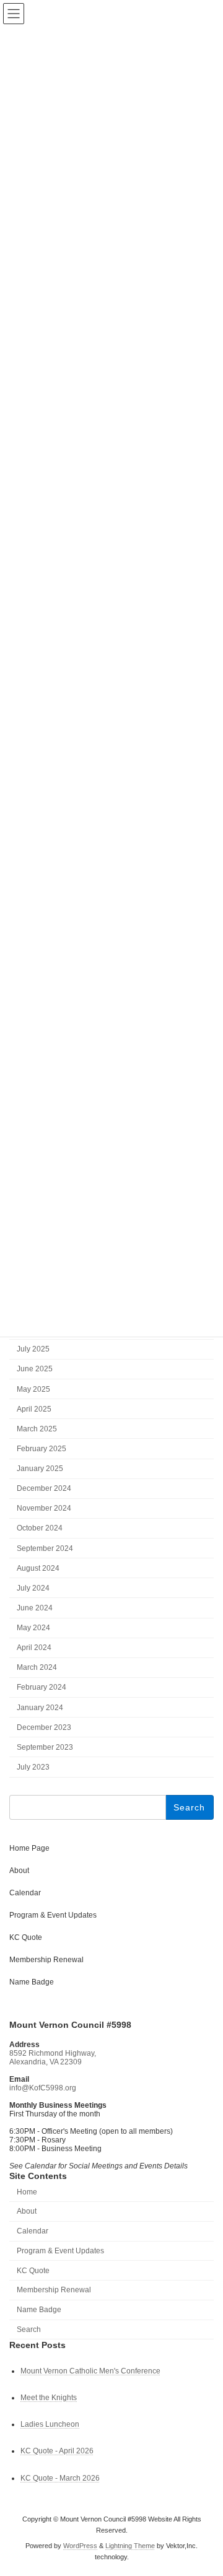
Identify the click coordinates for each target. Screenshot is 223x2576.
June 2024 (35, 1608)
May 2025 (33, 1389)
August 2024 (38, 1568)
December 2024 (44, 1488)
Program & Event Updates (53, 1915)
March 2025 (37, 1429)
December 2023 (44, 1727)
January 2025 (40, 1469)
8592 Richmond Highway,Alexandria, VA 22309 (53, 2058)
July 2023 (33, 1767)
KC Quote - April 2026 (57, 2451)
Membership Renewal (46, 1960)
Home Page (29, 1848)
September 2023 (45, 1747)
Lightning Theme (130, 2546)
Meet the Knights (49, 2398)
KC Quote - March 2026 (60, 2478)
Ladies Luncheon (50, 2424)
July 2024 (33, 1588)
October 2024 (40, 1529)
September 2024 (45, 1548)
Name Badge (32, 1982)
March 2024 (37, 1668)
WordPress (80, 2546)
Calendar (25, 1893)
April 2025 (34, 1409)
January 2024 (40, 1708)
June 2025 (35, 1369)
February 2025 (42, 1449)
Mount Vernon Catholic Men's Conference (90, 2371)
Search (29, 2329)
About (19, 1871)
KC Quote (26, 1937)
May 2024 (33, 1628)
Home (27, 2192)
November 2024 (44, 1509)
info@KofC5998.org (43, 2088)
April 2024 (34, 1648)
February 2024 (42, 1688)
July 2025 (33, 1350)
